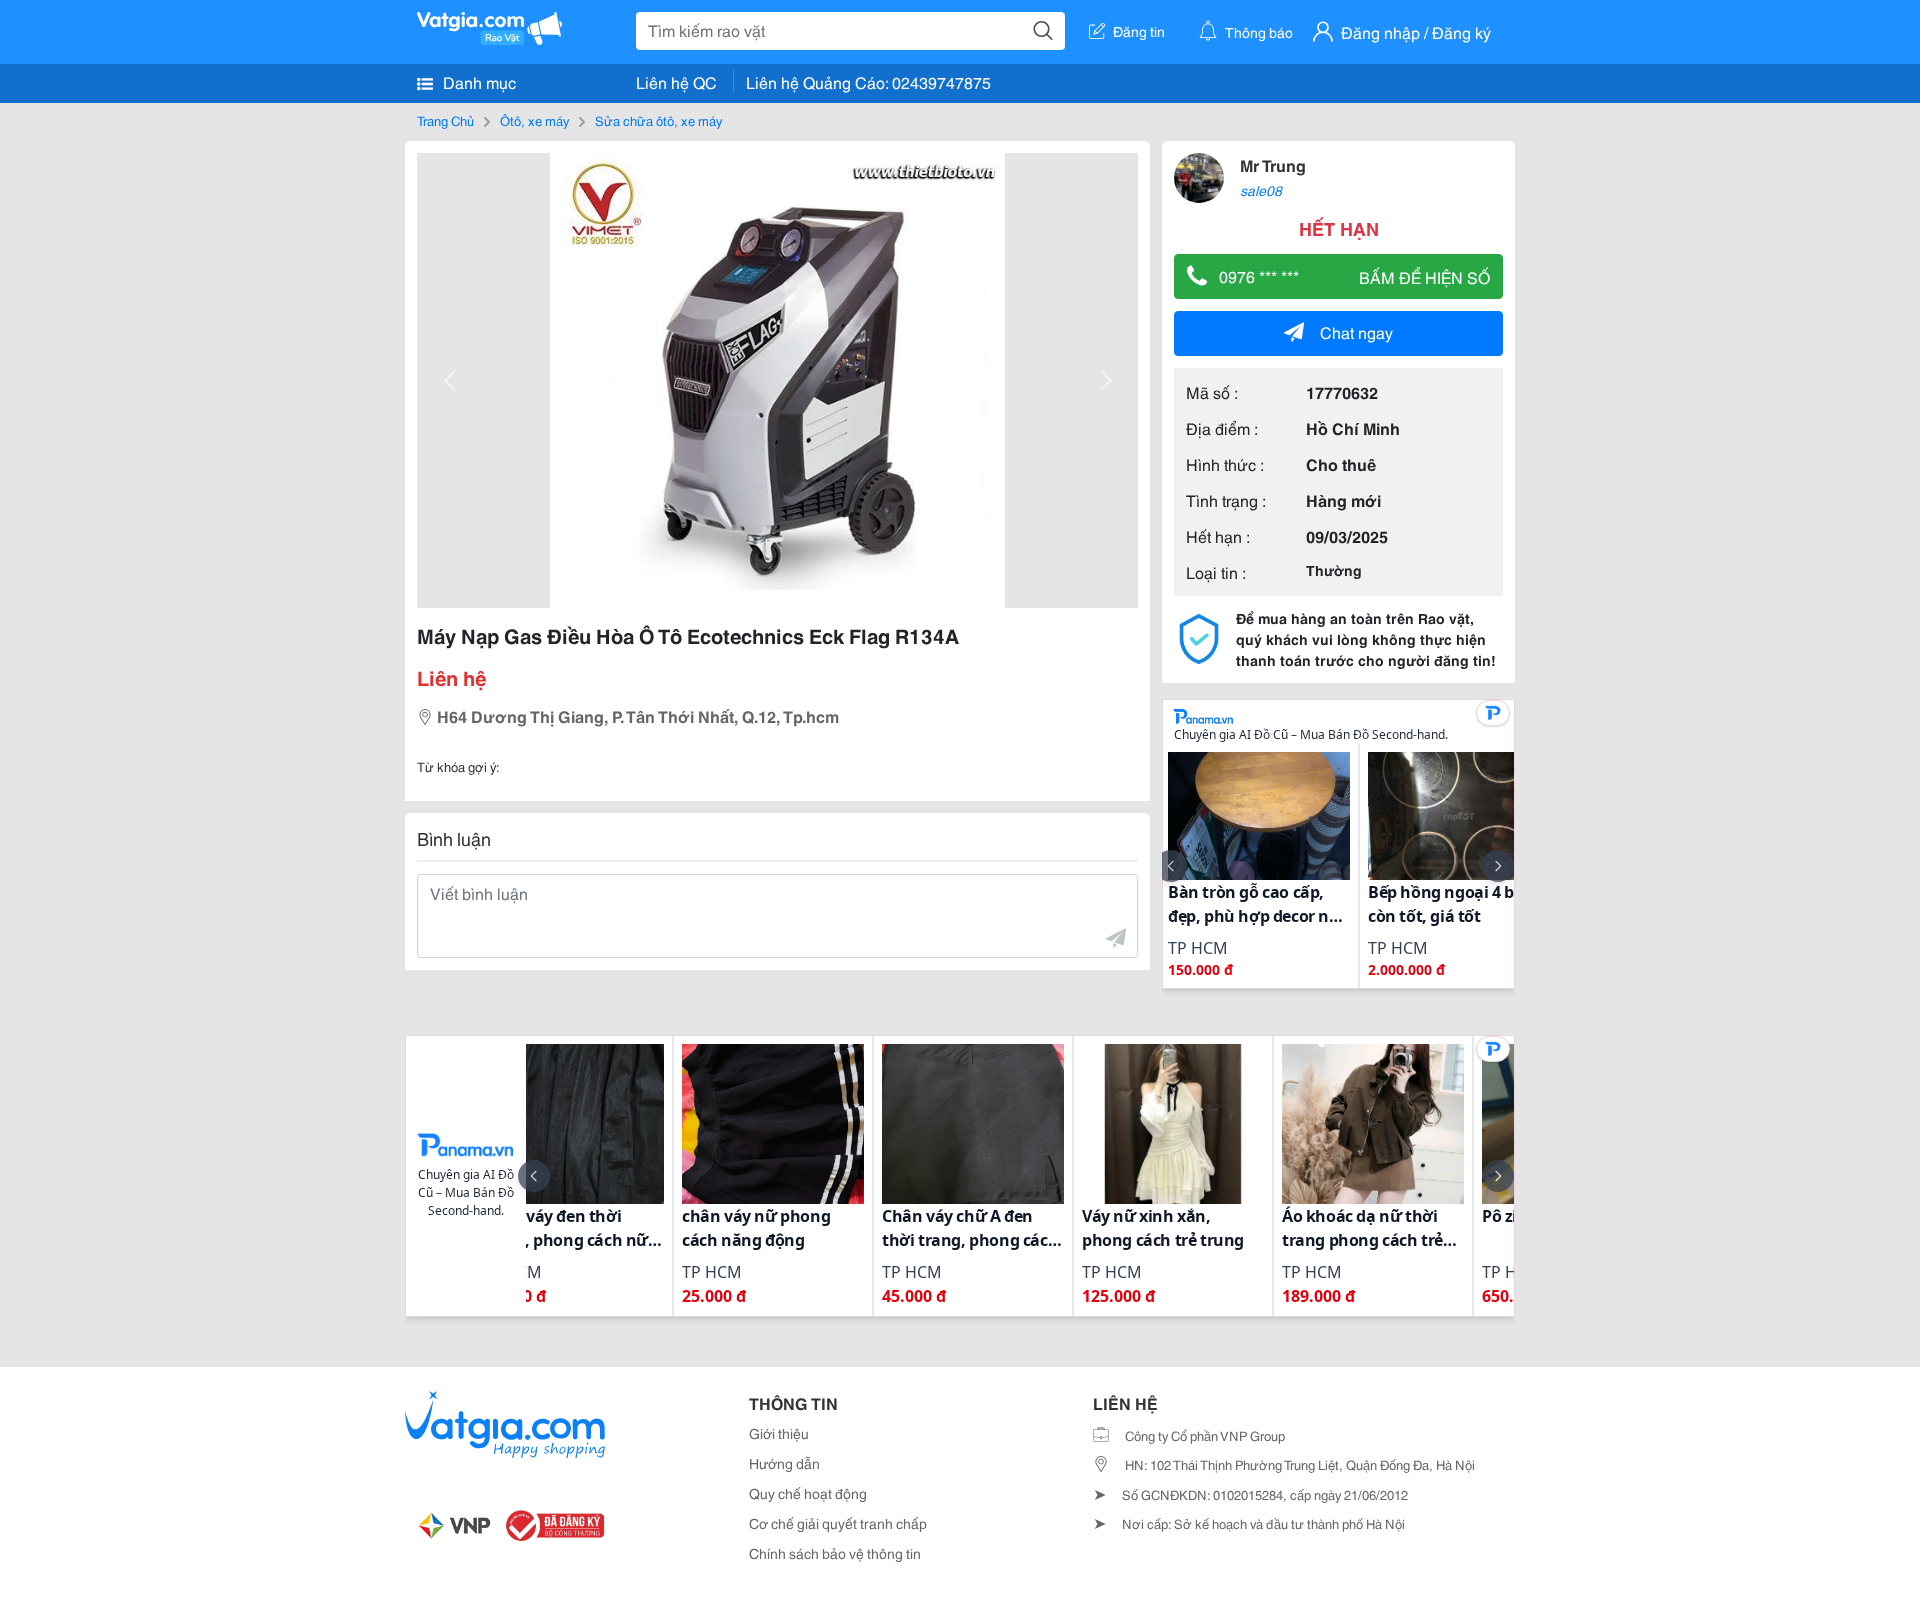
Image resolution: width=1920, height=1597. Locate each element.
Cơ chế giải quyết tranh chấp (838, 1523)
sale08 (1261, 190)
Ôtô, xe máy (534, 120)
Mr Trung (1273, 164)
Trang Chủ (445, 120)
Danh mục (477, 81)
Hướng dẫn (784, 1463)
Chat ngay (1356, 331)
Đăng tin (1139, 31)
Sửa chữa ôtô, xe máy (658, 120)
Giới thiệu (779, 1433)
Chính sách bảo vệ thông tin (835, 1553)
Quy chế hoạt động (808, 1493)
